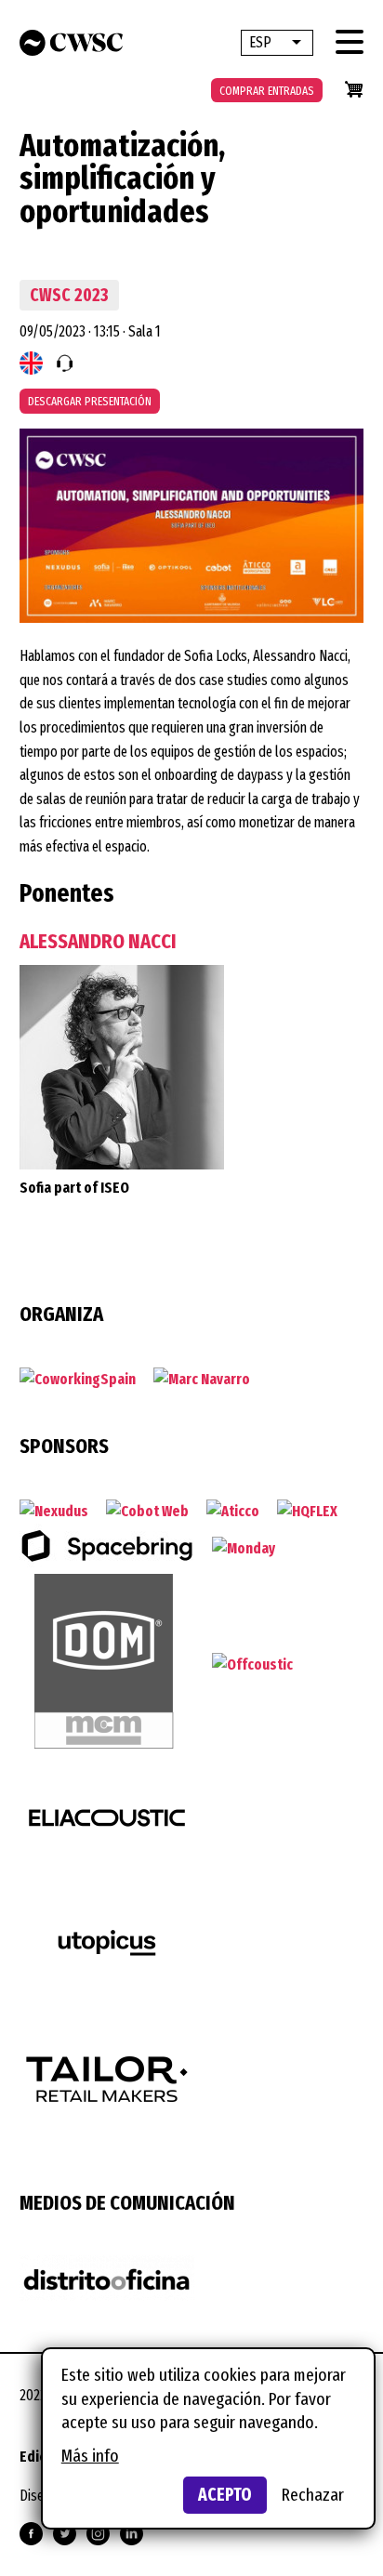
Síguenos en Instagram (98, 2534)
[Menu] (350, 42)
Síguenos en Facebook (31, 2534)
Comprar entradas (267, 91)
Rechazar (313, 2495)
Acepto (225, 2495)
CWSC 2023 (69, 295)
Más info (90, 2456)
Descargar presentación (90, 401)
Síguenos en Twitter (65, 2534)
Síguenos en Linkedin (132, 2534)
